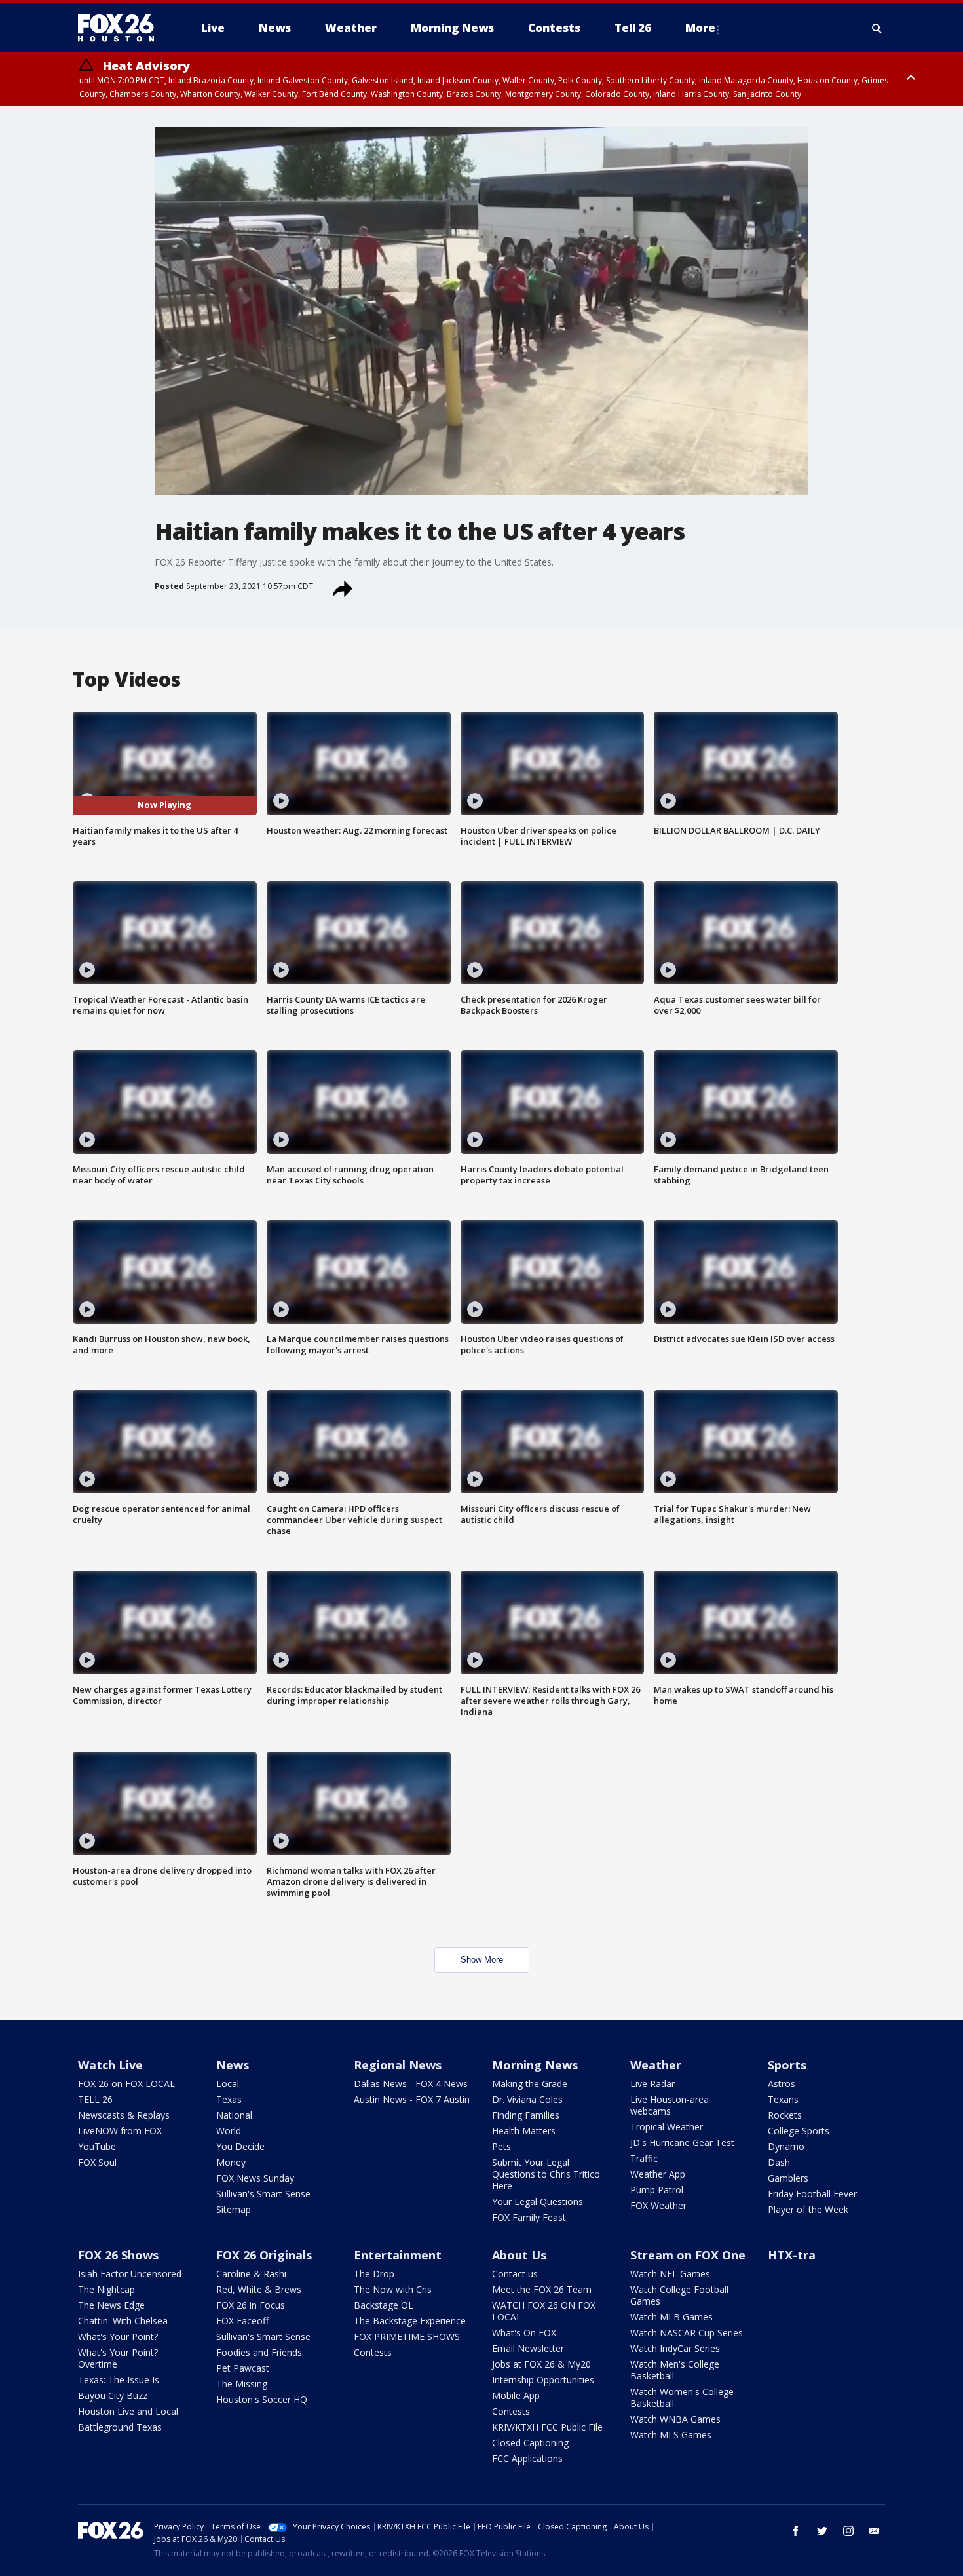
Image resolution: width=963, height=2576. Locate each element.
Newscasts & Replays (124, 2115)
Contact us (515, 2274)
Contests (373, 2352)
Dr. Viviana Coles (527, 2099)
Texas (229, 2099)
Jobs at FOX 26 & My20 (541, 2364)
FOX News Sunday (255, 2178)
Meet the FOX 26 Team (542, 2289)
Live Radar (652, 2084)
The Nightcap (106, 2289)
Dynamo (786, 2146)
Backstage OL (384, 2305)
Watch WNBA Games (675, 2419)
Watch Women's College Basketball (682, 2397)
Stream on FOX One (688, 2255)
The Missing (242, 2384)
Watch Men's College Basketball (675, 2370)
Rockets (785, 2115)
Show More (482, 1960)
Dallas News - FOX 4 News (411, 2084)
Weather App (658, 2174)
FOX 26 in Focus (251, 2305)
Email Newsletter (528, 2348)
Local (228, 2084)
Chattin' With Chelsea (123, 2321)
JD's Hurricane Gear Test (682, 2143)
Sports (787, 2065)
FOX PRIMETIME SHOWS (407, 2336)
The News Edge (111, 2305)
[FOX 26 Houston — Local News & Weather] (121, 28)
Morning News (535, 2065)
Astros (782, 2084)
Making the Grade (530, 2084)
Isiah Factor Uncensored (130, 2274)
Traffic (644, 2158)
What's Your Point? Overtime (118, 2358)
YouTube (97, 2146)
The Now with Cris (393, 2289)
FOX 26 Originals (264, 2255)
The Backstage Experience (410, 2321)
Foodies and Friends (259, 2352)
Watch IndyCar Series (675, 2348)
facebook (796, 2531)
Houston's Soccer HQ (262, 2399)
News (233, 2065)
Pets (501, 2146)
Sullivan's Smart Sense (263, 2194)
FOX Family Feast (529, 2217)
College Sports (799, 2131)
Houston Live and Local (128, 2411)
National (234, 2115)
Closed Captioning (530, 2443)
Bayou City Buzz (113, 2395)
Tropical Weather (667, 2127)
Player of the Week (808, 2209)
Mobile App (516, 2395)
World (229, 2131)
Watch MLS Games (671, 2435)
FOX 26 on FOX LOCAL (126, 2084)
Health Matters (524, 2131)
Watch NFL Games (670, 2274)
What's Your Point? (118, 2336)
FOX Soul (97, 2162)
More (700, 28)
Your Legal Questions (538, 2201)
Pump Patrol (657, 2190)
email (875, 2531)
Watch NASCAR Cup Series (687, 2333)
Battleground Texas (120, 2427)
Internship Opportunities (543, 2380)
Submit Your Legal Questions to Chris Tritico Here (546, 2174)
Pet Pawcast (243, 2368)
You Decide (240, 2146)
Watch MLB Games (671, 2317)
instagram (848, 2531)
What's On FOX (524, 2333)
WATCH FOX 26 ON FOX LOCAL (544, 2311)
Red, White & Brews (259, 2289)
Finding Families (526, 2115)
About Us (519, 2255)
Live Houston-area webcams (670, 2105)
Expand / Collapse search (877, 28)
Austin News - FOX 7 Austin (412, 2099)
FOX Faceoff (242, 2321)
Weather (656, 2065)
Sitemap (234, 2209)
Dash (779, 2162)
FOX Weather (658, 2205)
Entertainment (398, 2255)
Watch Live (110, 2065)
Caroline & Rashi (251, 2274)
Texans (783, 2099)
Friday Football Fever (812, 2194)
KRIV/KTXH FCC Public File (547, 2427)
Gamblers (788, 2178)
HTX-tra (792, 2255)
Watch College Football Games (679, 2295)
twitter (822, 2531)
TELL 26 (95, 2099)
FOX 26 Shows (118, 2255)
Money (231, 2162)
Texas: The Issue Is (119, 2380)
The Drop (374, 2274)
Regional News (398, 2065)
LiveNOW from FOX (120, 2131)
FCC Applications (527, 2458)
